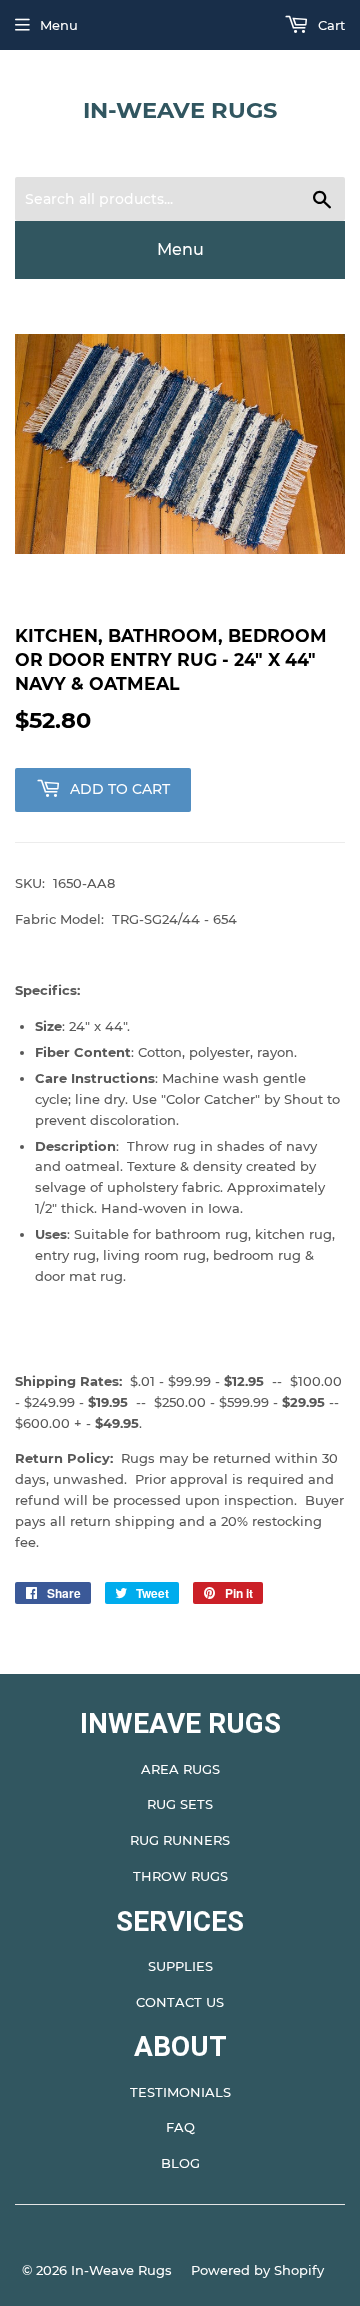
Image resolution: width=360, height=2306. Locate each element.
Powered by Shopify (257, 2270)
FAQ (180, 2127)
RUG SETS (180, 1804)
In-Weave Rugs (180, 110)
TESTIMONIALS (180, 2092)
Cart (329, 25)
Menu (59, 25)
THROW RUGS (180, 1876)
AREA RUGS (180, 1769)
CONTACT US (180, 2002)
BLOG (180, 2163)
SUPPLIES (180, 1966)
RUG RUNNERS (180, 1840)
